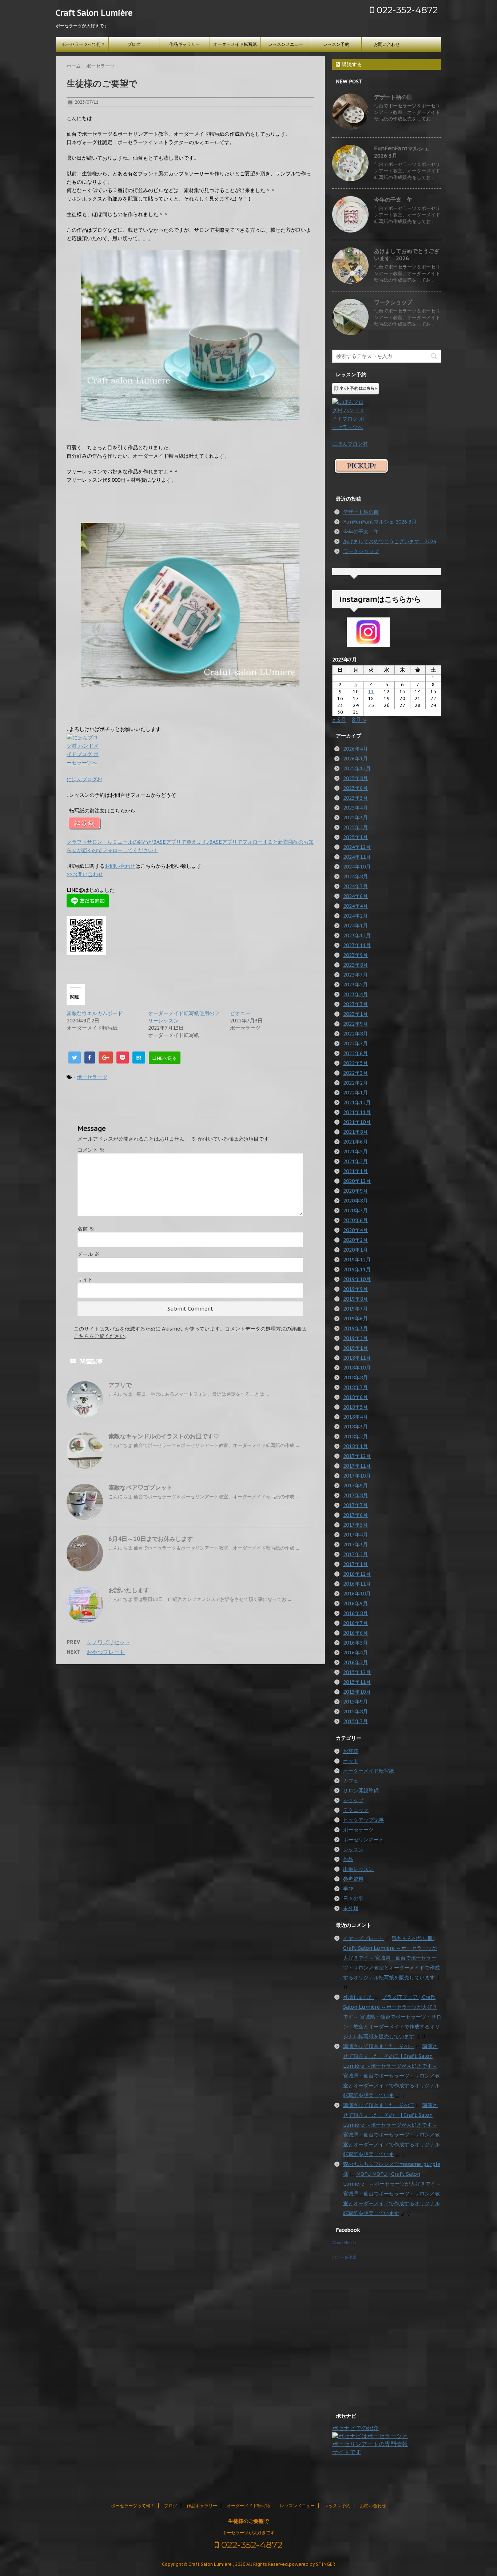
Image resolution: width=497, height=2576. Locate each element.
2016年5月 (355, 1643)
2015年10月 (357, 1692)
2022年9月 (355, 1024)
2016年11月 (357, 1584)
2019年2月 (355, 1338)
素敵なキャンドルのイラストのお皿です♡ (164, 1436)
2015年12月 (357, 1672)
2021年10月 (357, 1122)
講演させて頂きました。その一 (379, 2046)
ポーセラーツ (92, 1077)
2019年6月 (355, 1319)
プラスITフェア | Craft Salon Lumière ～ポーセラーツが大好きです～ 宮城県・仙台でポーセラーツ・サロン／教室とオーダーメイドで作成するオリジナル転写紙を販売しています (392, 2017)
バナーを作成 (344, 2257)
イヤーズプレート (363, 1938)
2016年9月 (355, 1603)
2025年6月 (355, 788)
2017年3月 (355, 1545)
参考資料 (353, 1879)
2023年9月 (355, 955)
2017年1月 (355, 1564)
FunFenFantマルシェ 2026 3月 (380, 522)
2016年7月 (355, 1623)
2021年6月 (355, 1142)
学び (348, 1889)
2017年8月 (355, 1495)
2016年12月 (357, 1574)
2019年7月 (355, 1309)
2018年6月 (355, 1397)
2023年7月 (355, 975)
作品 (348, 1859)
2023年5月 (355, 985)
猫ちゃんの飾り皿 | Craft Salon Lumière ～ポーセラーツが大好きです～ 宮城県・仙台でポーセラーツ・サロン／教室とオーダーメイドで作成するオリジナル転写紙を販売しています (391, 1958)
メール (88, 1254)
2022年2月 (355, 1083)
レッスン (353, 1849)
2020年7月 (355, 1211)
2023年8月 (355, 965)
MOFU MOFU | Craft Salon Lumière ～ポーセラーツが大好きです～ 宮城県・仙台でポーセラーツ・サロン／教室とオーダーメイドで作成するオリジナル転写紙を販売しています (392, 2194)
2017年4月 (355, 1535)
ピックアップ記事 (363, 1820)
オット (351, 1761)
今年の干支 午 (393, 200)
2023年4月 (355, 994)
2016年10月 (357, 1594)
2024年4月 (355, 906)
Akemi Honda (344, 2243)
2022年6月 (355, 1053)
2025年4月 (355, 808)
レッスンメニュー (286, 44)
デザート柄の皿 (393, 97)
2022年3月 (355, 1073)
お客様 (351, 1751)
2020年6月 (355, 1220)
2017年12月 (357, 1456)
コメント (91, 1150)
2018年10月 (357, 1368)
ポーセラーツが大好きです (249, 2533)
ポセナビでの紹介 (355, 2428)
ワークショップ (393, 302)
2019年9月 (355, 1289)
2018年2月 (355, 1436)
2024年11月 (357, 857)
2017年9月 (355, 1486)
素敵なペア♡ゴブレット (140, 1487)
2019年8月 (355, 1299)
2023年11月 (357, 945)
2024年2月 (355, 916)
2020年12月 (357, 1181)
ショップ (353, 1800)
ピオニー (240, 1013)
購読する (351, 64)
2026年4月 (355, 749)
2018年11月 (357, 1358)
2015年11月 (357, 1682)
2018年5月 (355, 1407)
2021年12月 (357, 1102)
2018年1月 (355, 1446)
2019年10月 (357, 1279)
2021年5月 (355, 1152)
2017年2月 (355, 1554)
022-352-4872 (406, 10)
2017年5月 (355, 1525)
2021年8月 (355, 1132)
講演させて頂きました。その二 (379, 2105)
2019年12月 (357, 1260)
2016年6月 (355, 1633)
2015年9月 (355, 1702)
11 (371, 691)
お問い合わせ (387, 44)
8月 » (359, 720)
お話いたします (129, 1590)
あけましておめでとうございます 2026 (407, 255)
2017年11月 (357, 1466)
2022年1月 (355, 1093)
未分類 (351, 1908)
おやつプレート (106, 1652)
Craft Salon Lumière (94, 13)
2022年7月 (355, 1043)
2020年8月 (355, 1201)
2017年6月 (355, 1515)
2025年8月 (355, 778)
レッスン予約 (336, 44)
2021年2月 (355, 1161)
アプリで (120, 1385)
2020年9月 (355, 1191)
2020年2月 (355, 1240)
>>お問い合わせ (85, 874)
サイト (85, 1280)
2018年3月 (355, 1427)
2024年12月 (357, 847)
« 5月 (339, 720)
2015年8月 (355, 1712)
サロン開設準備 (361, 1790)
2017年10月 (357, 1476)
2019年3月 (355, 1328)
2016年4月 (355, 1653)
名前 (86, 1229)
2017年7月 (355, 1505)
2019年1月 (355, 1348)
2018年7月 (355, 1387)
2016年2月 (355, 1662)
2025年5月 (355, 798)
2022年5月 (355, 1063)
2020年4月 (355, 1230)
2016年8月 (355, 1613)
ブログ (134, 44)
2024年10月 (357, 867)
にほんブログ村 (84, 779)
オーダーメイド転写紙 (235, 44)
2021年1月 (355, 1171)
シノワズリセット (108, 1642)
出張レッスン (358, 1869)
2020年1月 (355, 1250)
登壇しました (358, 1997)
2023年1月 (355, 1014)
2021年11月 (357, 1112)
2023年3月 (355, 1004)
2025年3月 (355, 818)
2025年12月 (357, 768)
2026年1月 (355, 759)
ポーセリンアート (363, 1840)
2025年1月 (355, 837)
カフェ (351, 1781)
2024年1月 (355, 926)
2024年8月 (355, 876)
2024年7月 (355, 886)
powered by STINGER (312, 2564)
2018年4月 (355, 1417)
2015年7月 (355, 1721)
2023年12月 (357, 935)
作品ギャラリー (184, 44)
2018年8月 (355, 1378)
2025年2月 (355, 827)
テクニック (356, 1810)
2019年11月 (357, 1269)
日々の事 (353, 1899)
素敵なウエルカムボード (95, 1013)
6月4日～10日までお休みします (151, 1539)
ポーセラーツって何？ (83, 44)
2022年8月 (355, 1034)
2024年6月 (355, 896)
